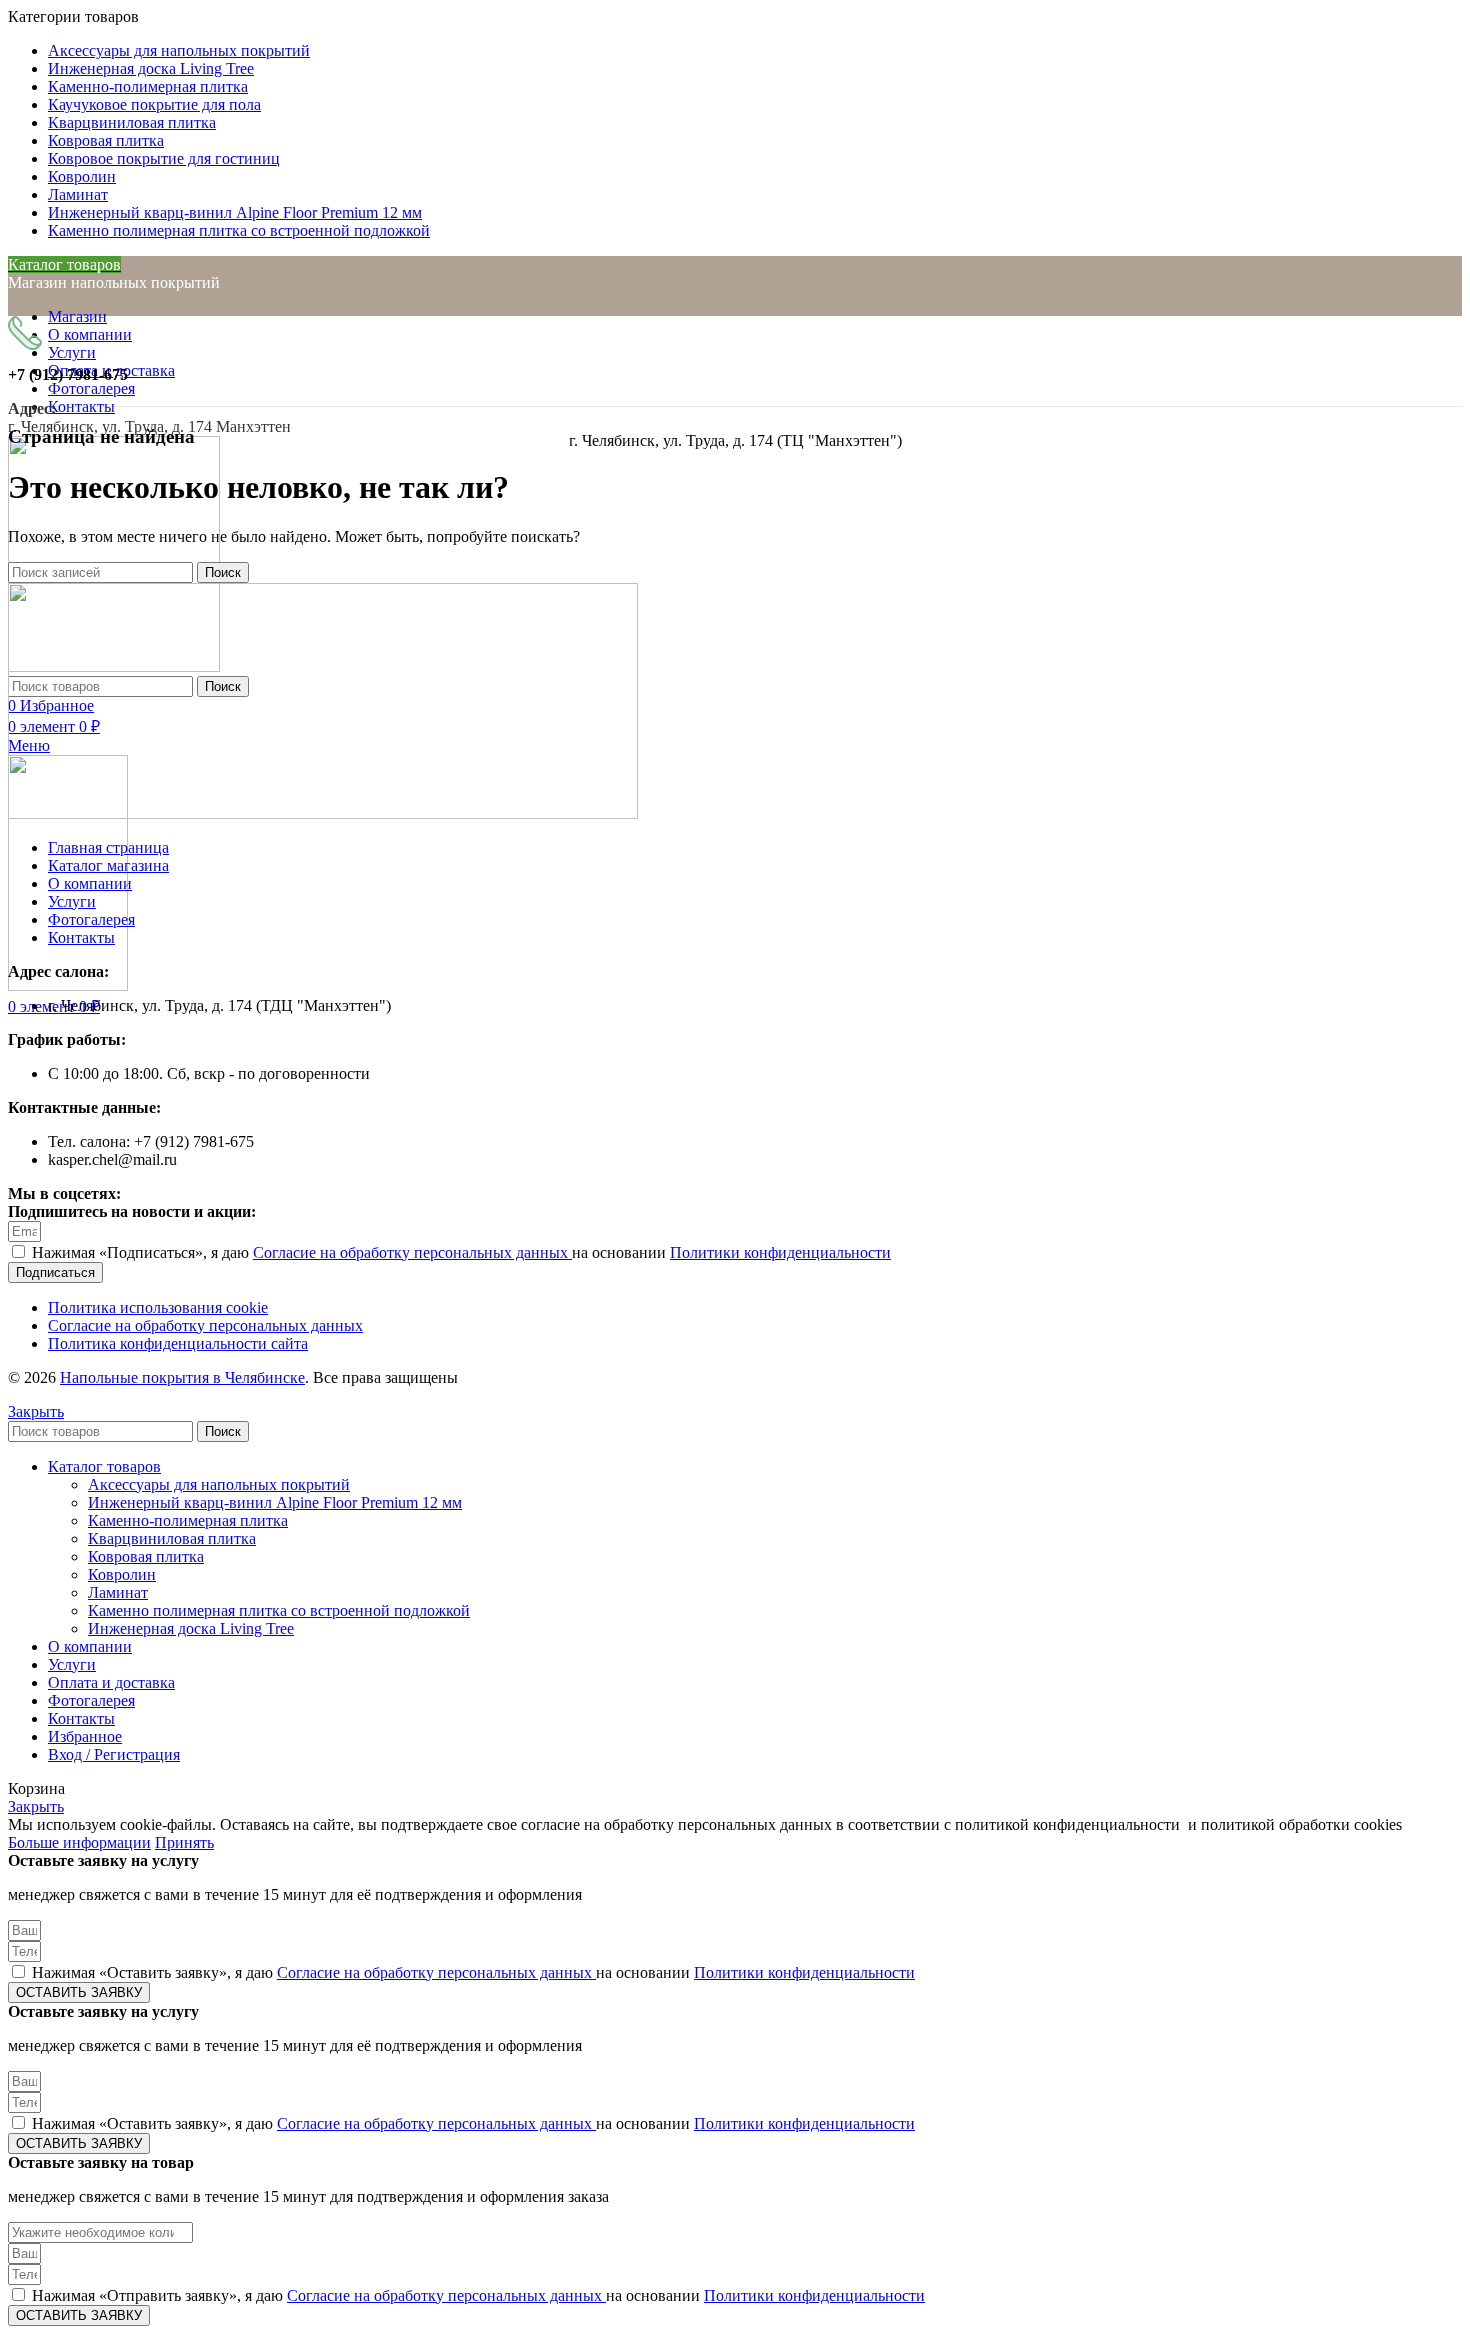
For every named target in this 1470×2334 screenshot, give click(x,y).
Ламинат (118, 1592)
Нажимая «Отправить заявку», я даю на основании (478, 2295)
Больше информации (79, 1842)
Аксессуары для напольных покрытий (219, 1484)
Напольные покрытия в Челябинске (182, 1377)
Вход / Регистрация (114, 1754)
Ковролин (122, 1574)
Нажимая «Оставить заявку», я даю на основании (473, 1972)
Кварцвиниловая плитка (172, 1538)
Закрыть (36, 1411)
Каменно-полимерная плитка (188, 1520)
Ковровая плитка (146, 1556)
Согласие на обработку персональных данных (412, 1252)
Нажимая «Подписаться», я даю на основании (461, 1252)
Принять (184, 1842)
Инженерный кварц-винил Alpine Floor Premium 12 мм (275, 1502)
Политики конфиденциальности (780, 1252)
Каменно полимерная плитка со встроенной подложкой (279, 1610)
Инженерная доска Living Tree (191, 1628)
